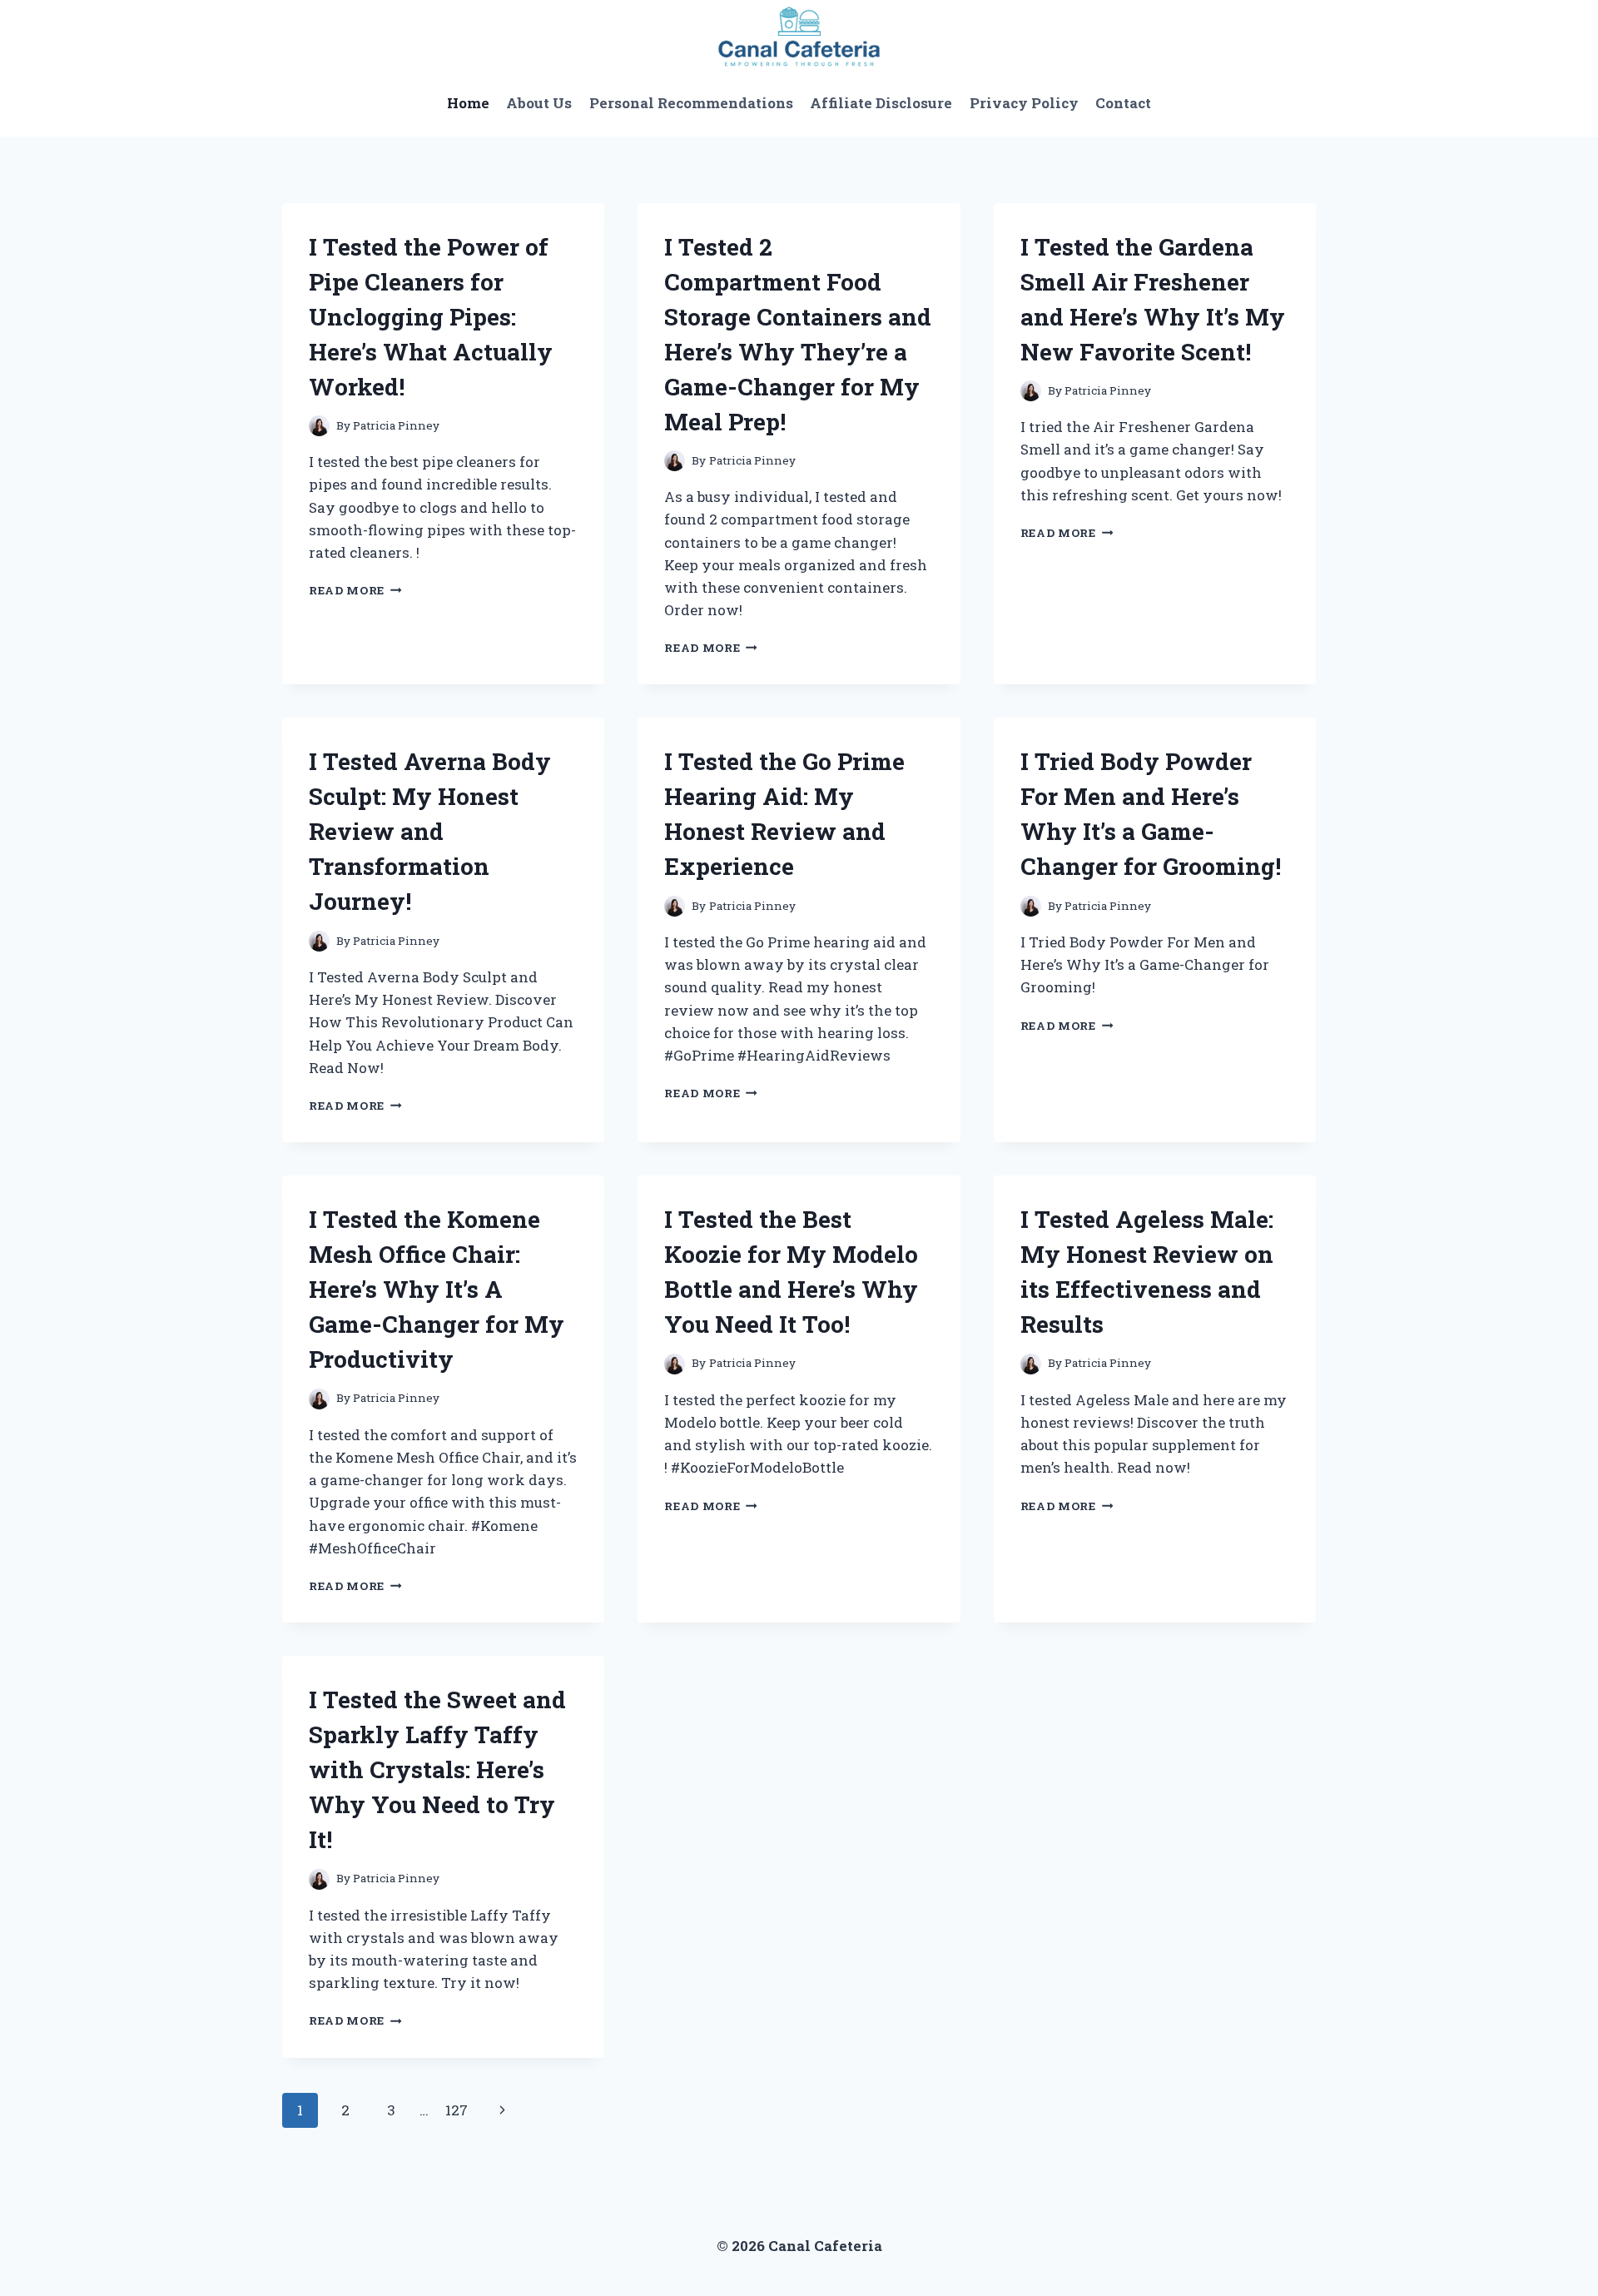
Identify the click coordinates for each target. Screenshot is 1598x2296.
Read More (355, 590)
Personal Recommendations (691, 103)
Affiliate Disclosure (881, 103)
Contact (1123, 103)
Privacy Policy (1024, 103)
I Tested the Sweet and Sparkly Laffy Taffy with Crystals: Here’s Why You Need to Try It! (437, 1769)
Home (468, 103)
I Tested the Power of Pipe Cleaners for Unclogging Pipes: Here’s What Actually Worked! (431, 317)
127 (457, 2110)
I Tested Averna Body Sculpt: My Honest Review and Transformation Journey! (430, 831)
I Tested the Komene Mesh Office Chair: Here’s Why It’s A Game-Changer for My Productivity (437, 1289)
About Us (539, 103)
